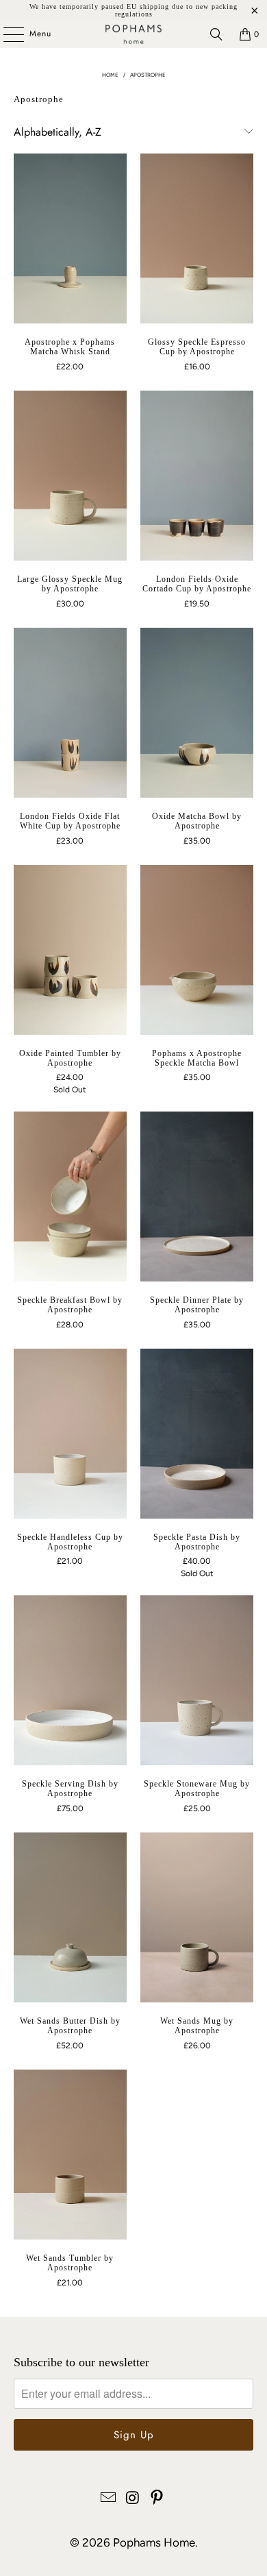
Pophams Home (154, 2542)
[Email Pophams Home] (108, 2499)
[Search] (216, 34)
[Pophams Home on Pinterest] (157, 2499)
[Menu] (7, 34)
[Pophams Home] (134, 34)
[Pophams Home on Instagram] (133, 2499)
